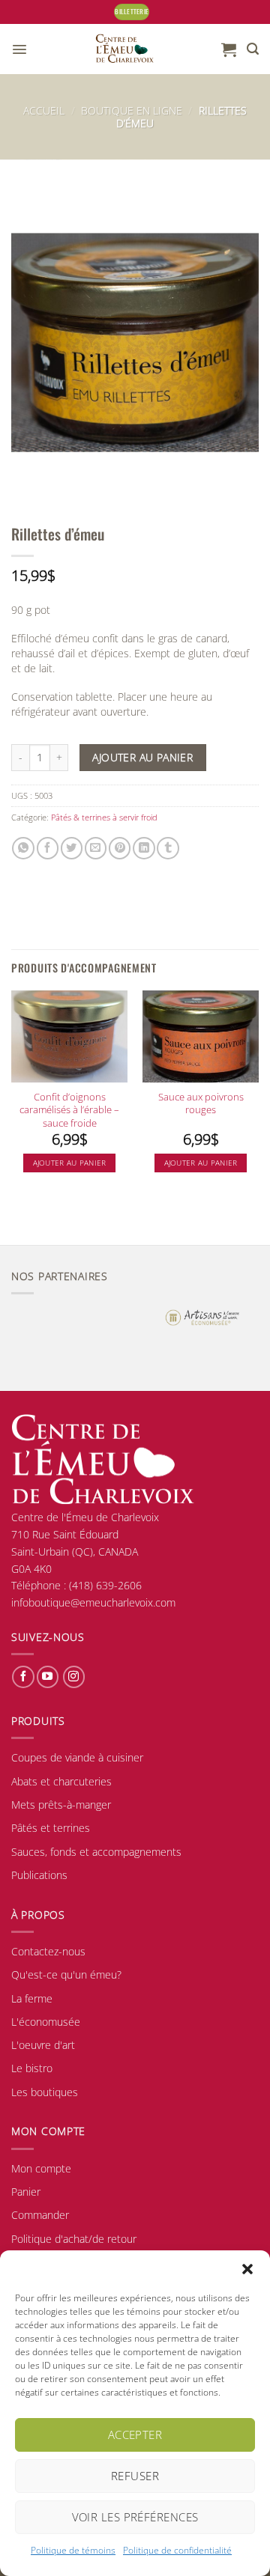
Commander (40, 2215)
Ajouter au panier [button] (70, 1163)
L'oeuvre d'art (43, 2045)
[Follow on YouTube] (48, 1677)
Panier (26, 2192)
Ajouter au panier (142, 757)
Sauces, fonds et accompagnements (96, 1852)
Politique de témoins (73, 2550)
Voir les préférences (135, 2517)
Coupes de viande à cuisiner (77, 1757)
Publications (39, 1875)
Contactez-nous (48, 1951)
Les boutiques (45, 2092)
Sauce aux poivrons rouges (201, 1103)
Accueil (44, 110)
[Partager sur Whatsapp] (23, 848)
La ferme (32, 1998)
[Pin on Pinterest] (120, 848)
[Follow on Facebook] (23, 1677)
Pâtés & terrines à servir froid (104, 817)
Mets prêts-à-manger (61, 1805)
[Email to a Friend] (96, 848)
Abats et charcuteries (61, 1781)
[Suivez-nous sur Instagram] (74, 1677)
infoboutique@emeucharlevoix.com (93, 1602)
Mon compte (41, 2168)
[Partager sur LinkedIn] (144, 848)
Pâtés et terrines (51, 1828)
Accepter (135, 2435)
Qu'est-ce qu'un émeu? (66, 1974)
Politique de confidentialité (177, 2550)
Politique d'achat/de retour (74, 2239)
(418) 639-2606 (105, 1585)
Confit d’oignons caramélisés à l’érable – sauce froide (69, 1110)
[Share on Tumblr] (168, 848)
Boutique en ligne (132, 110)
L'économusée (46, 2022)
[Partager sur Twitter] (72, 848)
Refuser (135, 2476)
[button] (247, 2269)
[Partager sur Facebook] (48, 848)
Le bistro (32, 2068)
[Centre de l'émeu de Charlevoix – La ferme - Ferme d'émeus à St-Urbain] (124, 49)
